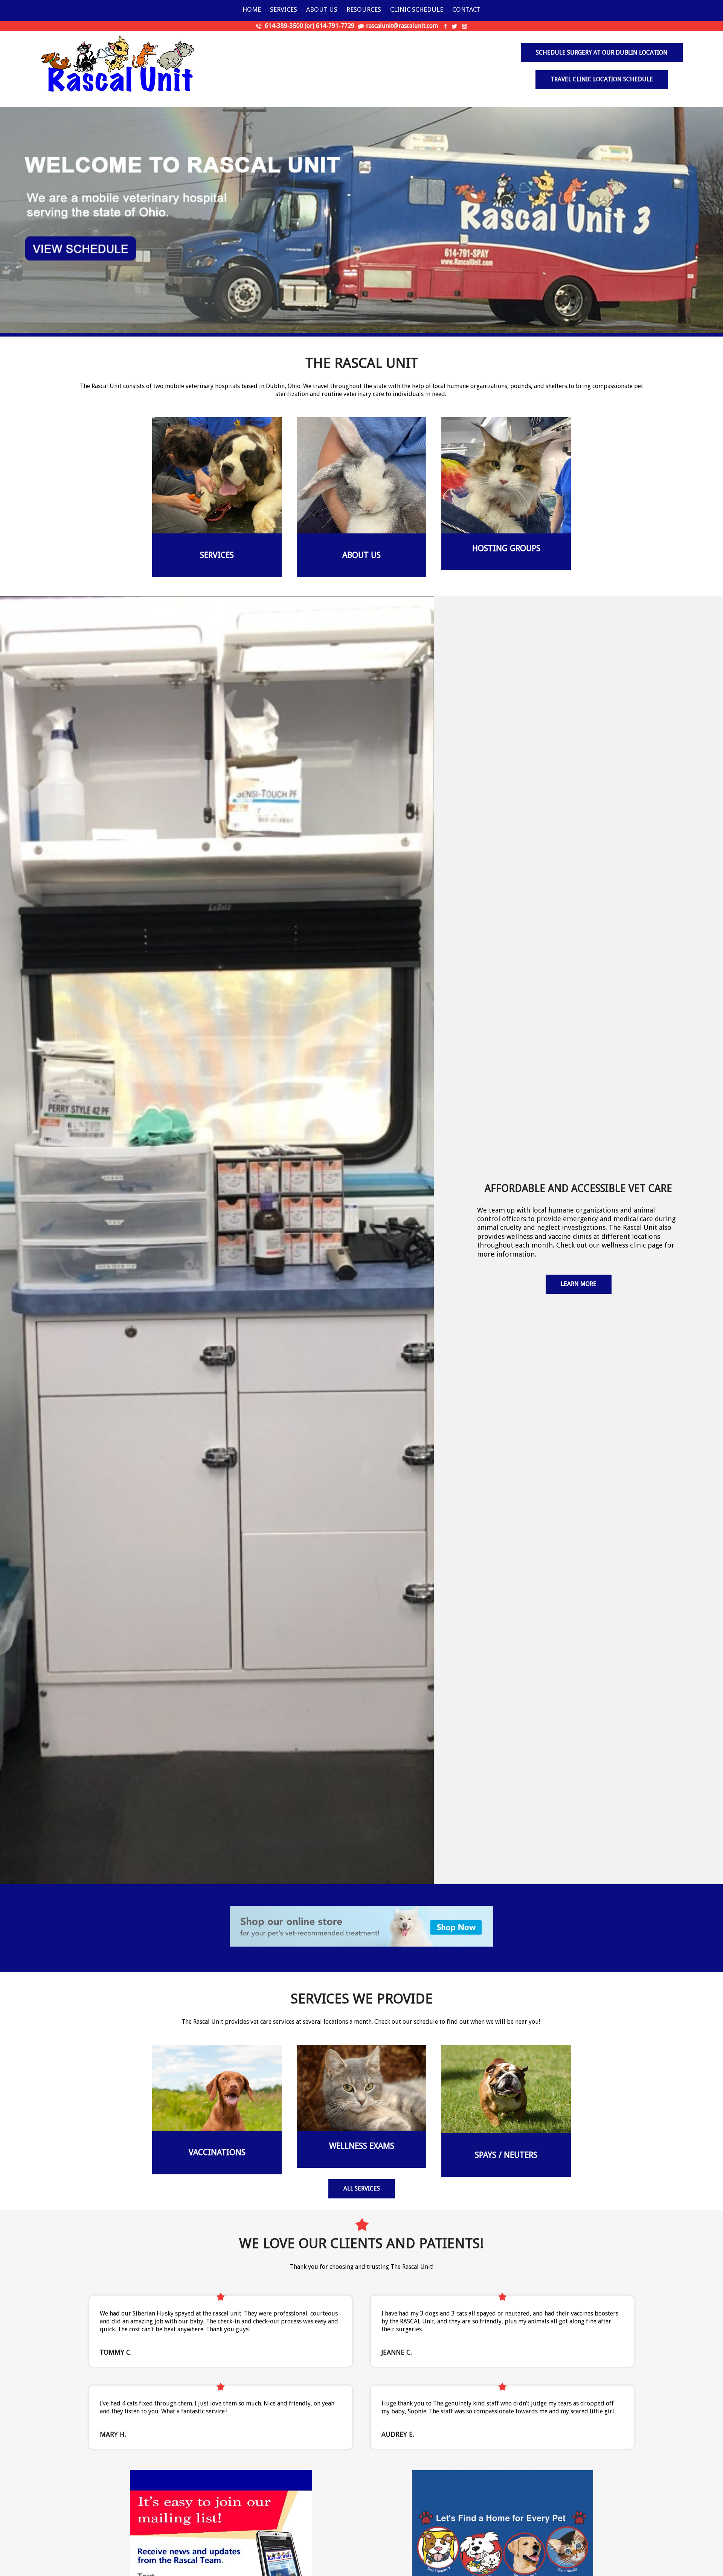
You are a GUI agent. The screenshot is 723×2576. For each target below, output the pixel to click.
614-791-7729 (335, 26)
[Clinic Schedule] (361, 220)
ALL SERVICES (362, 2188)
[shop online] (361, 1926)
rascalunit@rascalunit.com (402, 26)
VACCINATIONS (217, 2152)
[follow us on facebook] (445, 26)
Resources (364, 9)
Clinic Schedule (417, 9)
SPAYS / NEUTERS (506, 2155)
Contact (466, 9)
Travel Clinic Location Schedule (602, 79)
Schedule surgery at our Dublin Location (602, 53)
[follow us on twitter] (454, 26)
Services (284, 9)
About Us (322, 9)
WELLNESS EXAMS (362, 2146)
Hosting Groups (506, 548)
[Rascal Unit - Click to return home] (119, 66)
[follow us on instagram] (464, 26)
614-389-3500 (284, 26)
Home (252, 9)
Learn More (579, 1284)
